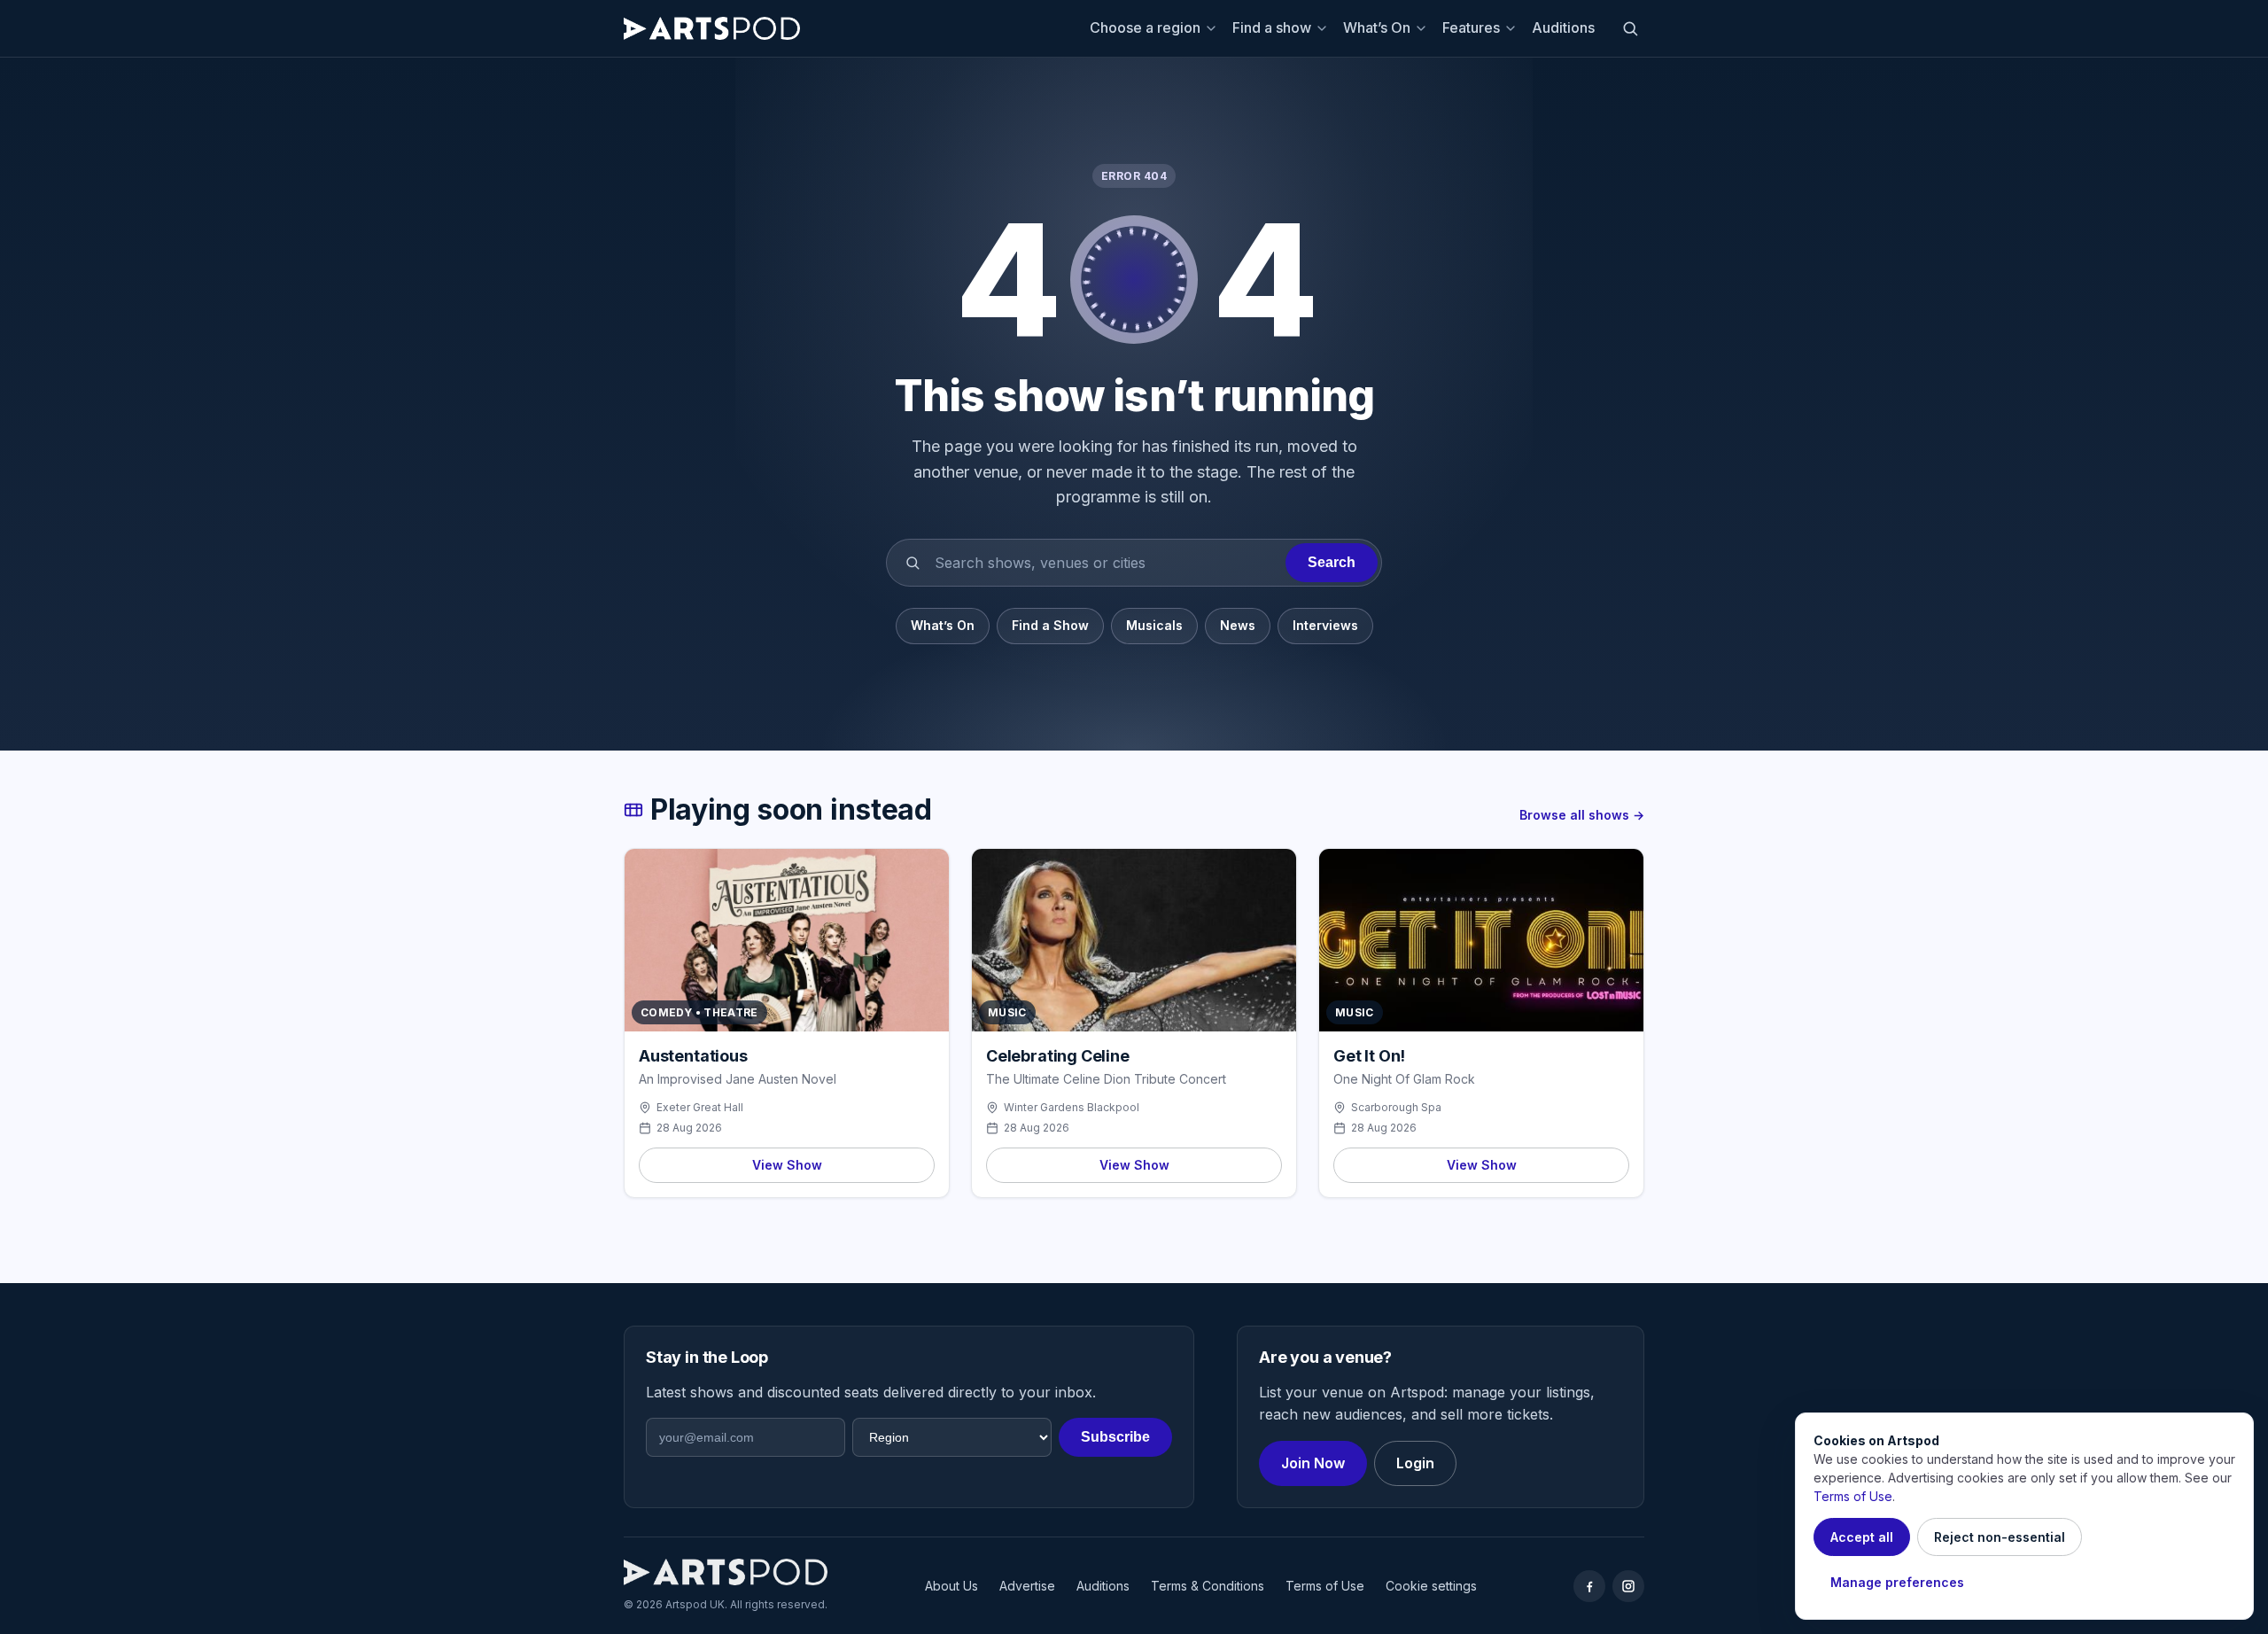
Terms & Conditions (1208, 1586)
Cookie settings (1431, 1586)
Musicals (1154, 625)
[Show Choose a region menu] (1214, 28)
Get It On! (1369, 1056)
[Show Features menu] (1513, 28)
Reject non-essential (2000, 1537)
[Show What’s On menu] (1424, 28)
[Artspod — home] (712, 28)
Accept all (1862, 1537)
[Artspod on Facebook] (1589, 1586)
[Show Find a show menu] (1324, 28)
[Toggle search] (1630, 28)
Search (1332, 562)
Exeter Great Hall (700, 1107)
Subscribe (1115, 1437)
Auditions (1563, 27)
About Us (951, 1586)
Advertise (1027, 1586)
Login (1415, 1463)
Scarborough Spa (1396, 1107)
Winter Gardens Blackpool (1072, 1107)
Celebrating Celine (1058, 1056)
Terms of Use (1325, 1586)
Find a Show (1050, 625)
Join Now (1313, 1463)
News (1238, 625)
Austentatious (693, 1056)
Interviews (1325, 625)
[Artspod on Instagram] (1628, 1586)
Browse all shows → (1582, 815)
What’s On (1377, 27)
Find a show (1272, 27)
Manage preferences (1897, 1582)
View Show (787, 1165)
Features (1471, 27)
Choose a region (1145, 27)
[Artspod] (726, 1572)
